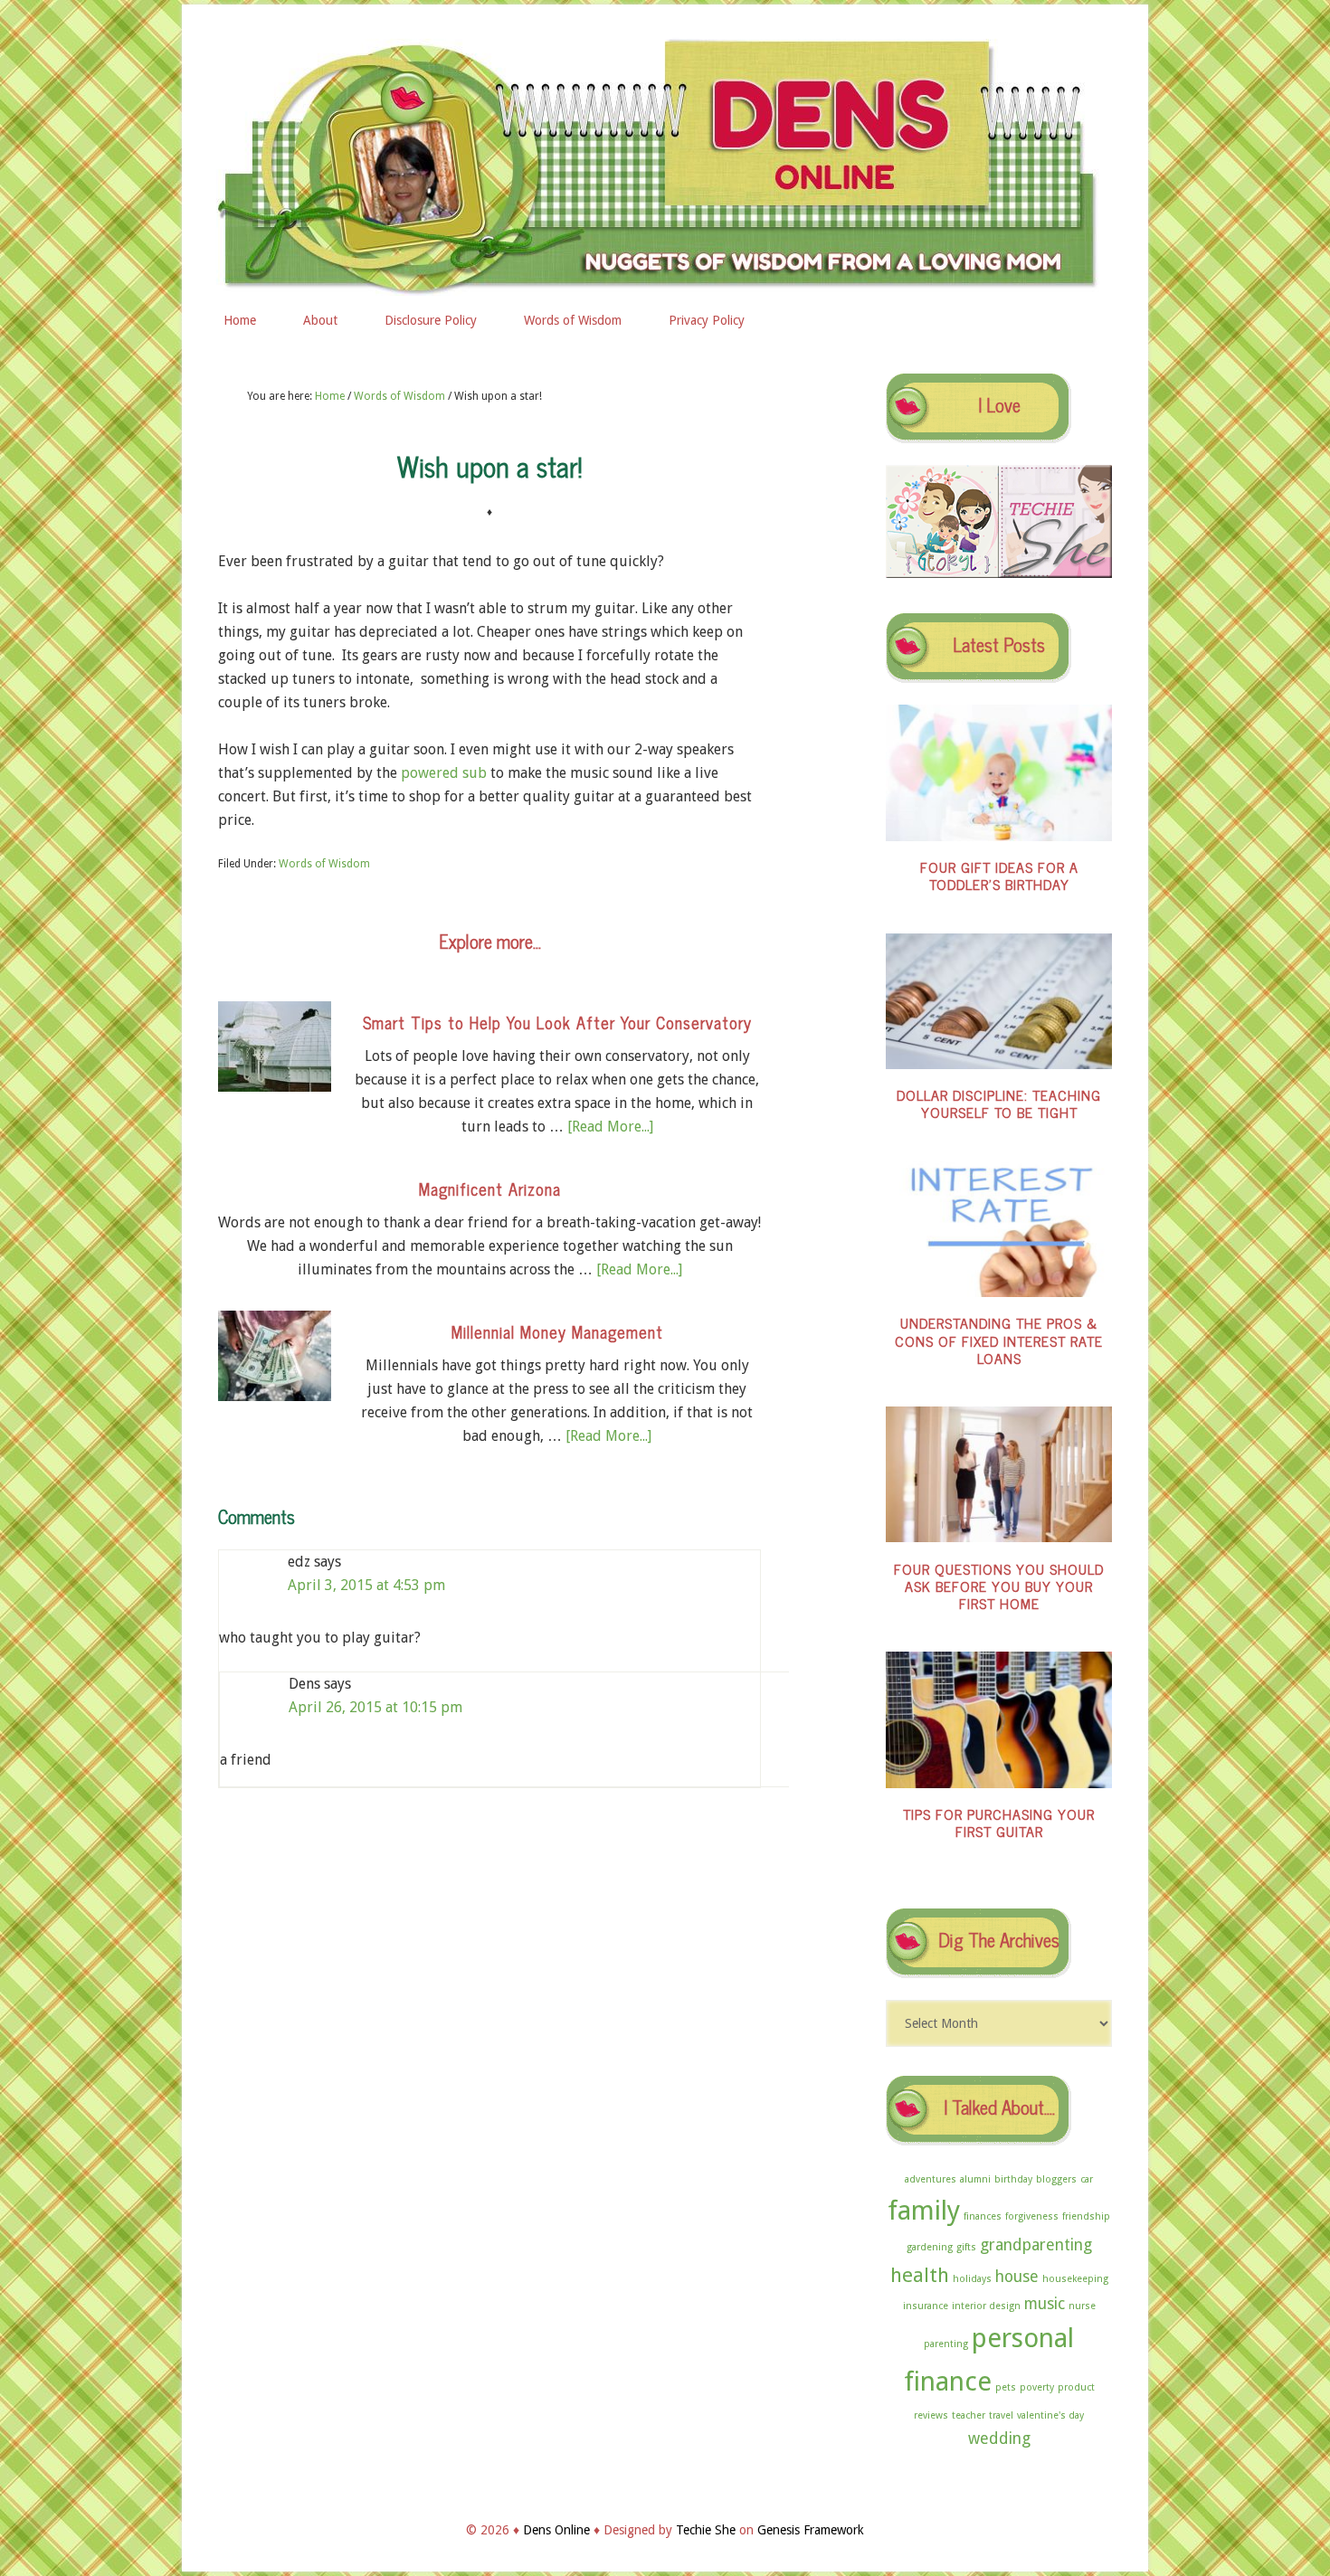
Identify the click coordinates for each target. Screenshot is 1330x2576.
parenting (946, 2344)
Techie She (706, 2530)
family (924, 2211)
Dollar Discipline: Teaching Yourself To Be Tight (999, 1103)
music (1045, 2304)
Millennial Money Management (557, 1331)
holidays (972, 2279)
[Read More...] (610, 1127)
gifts (966, 2247)
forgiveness (1032, 2216)
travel (1001, 2415)
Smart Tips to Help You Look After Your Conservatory (557, 1022)
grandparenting (1036, 2245)
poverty (1037, 2387)
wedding (999, 2439)
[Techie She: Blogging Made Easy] (1055, 573)
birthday (1013, 2179)
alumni (975, 2179)
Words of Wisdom (324, 864)
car (1087, 2179)
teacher (969, 2415)
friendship (1086, 2216)
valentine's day (1050, 2415)
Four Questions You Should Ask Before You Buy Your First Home (999, 1586)
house (1017, 2277)
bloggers (1056, 2179)
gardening (930, 2247)
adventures (931, 2179)
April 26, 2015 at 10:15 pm (375, 1707)
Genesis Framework (811, 2530)
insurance (926, 2306)
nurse (1082, 2306)
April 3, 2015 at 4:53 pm (366, 1585)
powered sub (444, 773)
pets (1006, 2387)
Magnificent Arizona (490, 1189)
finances (983, 2216)
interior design (986, 2306)
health (920, 2275)
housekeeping (1075, 2279)
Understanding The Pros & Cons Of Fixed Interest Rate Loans (999, 1340)
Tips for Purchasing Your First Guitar (999, 1822)
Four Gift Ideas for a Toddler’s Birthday (999, 875)
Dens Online (665, 160)
